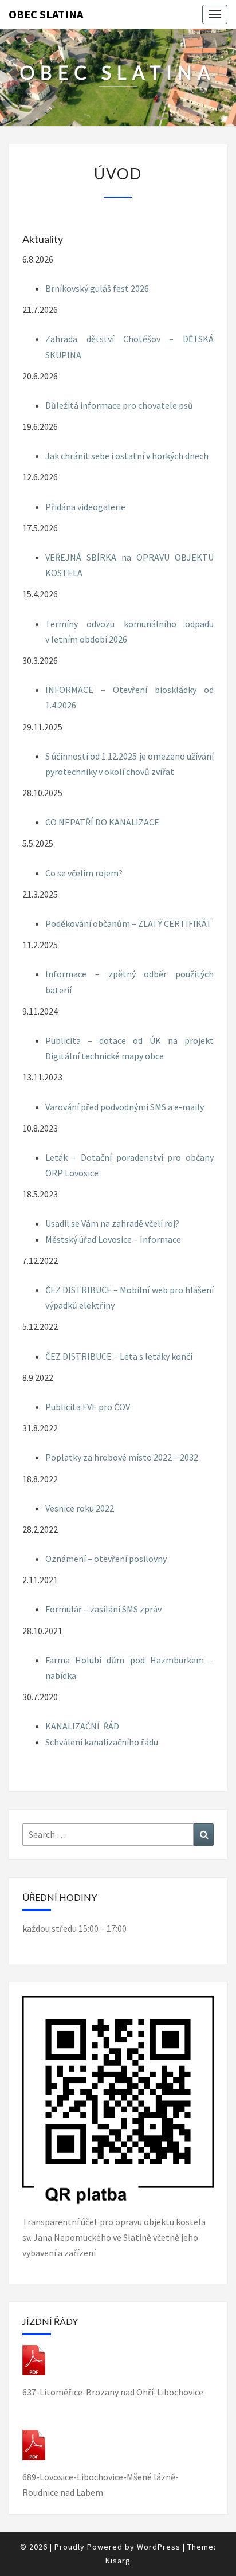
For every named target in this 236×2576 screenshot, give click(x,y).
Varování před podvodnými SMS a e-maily (125, 1107)
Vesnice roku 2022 (80, 1508)
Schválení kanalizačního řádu (102, 1742)
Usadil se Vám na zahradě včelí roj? (112, 1223)
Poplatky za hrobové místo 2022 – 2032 (122, 1457)
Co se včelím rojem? (84, 873)
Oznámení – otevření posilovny (106, 1559)
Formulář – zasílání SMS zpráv (103, 1609)
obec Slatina (46, 14)
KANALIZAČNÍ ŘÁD (82, 1726)
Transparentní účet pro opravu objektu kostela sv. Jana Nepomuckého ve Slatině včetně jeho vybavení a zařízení (114, 2237)
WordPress (159, 2547)
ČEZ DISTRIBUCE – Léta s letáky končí (119, 1356)
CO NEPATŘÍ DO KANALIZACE (102, 822)
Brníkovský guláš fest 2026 (97, 288)
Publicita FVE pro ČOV (88, 1407)
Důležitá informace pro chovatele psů (119, 405)
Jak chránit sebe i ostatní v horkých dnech (127, 456)
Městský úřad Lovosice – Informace (113, 1239)
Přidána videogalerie (85, 507)
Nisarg (118, 2561)
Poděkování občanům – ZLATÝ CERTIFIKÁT (129, 923)
